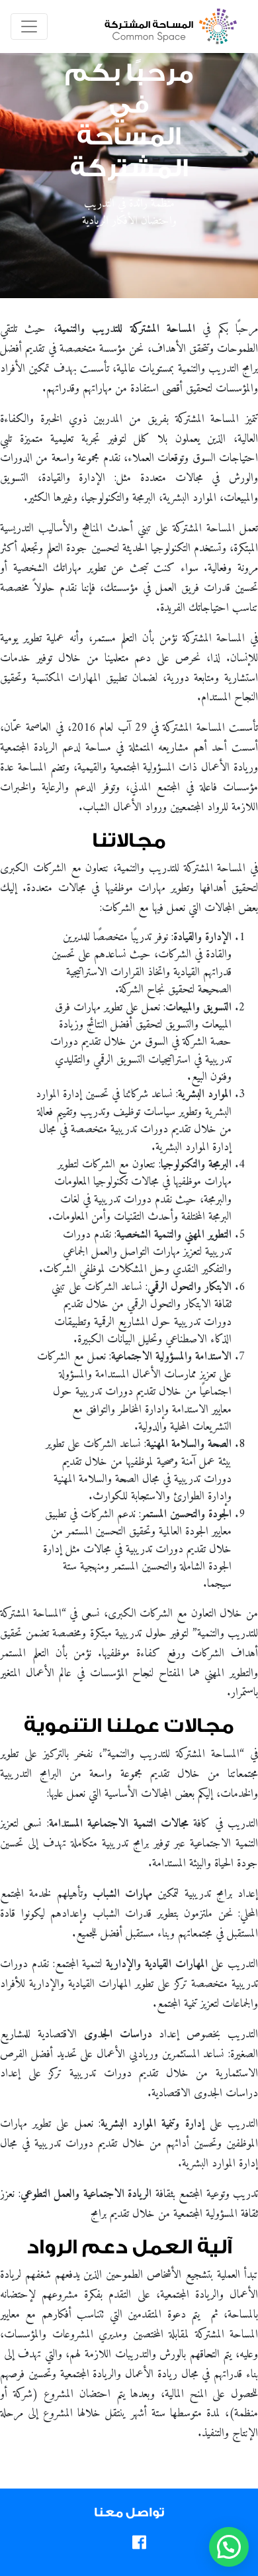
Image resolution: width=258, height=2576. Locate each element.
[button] (229, 2547)
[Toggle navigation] (29, 27)
